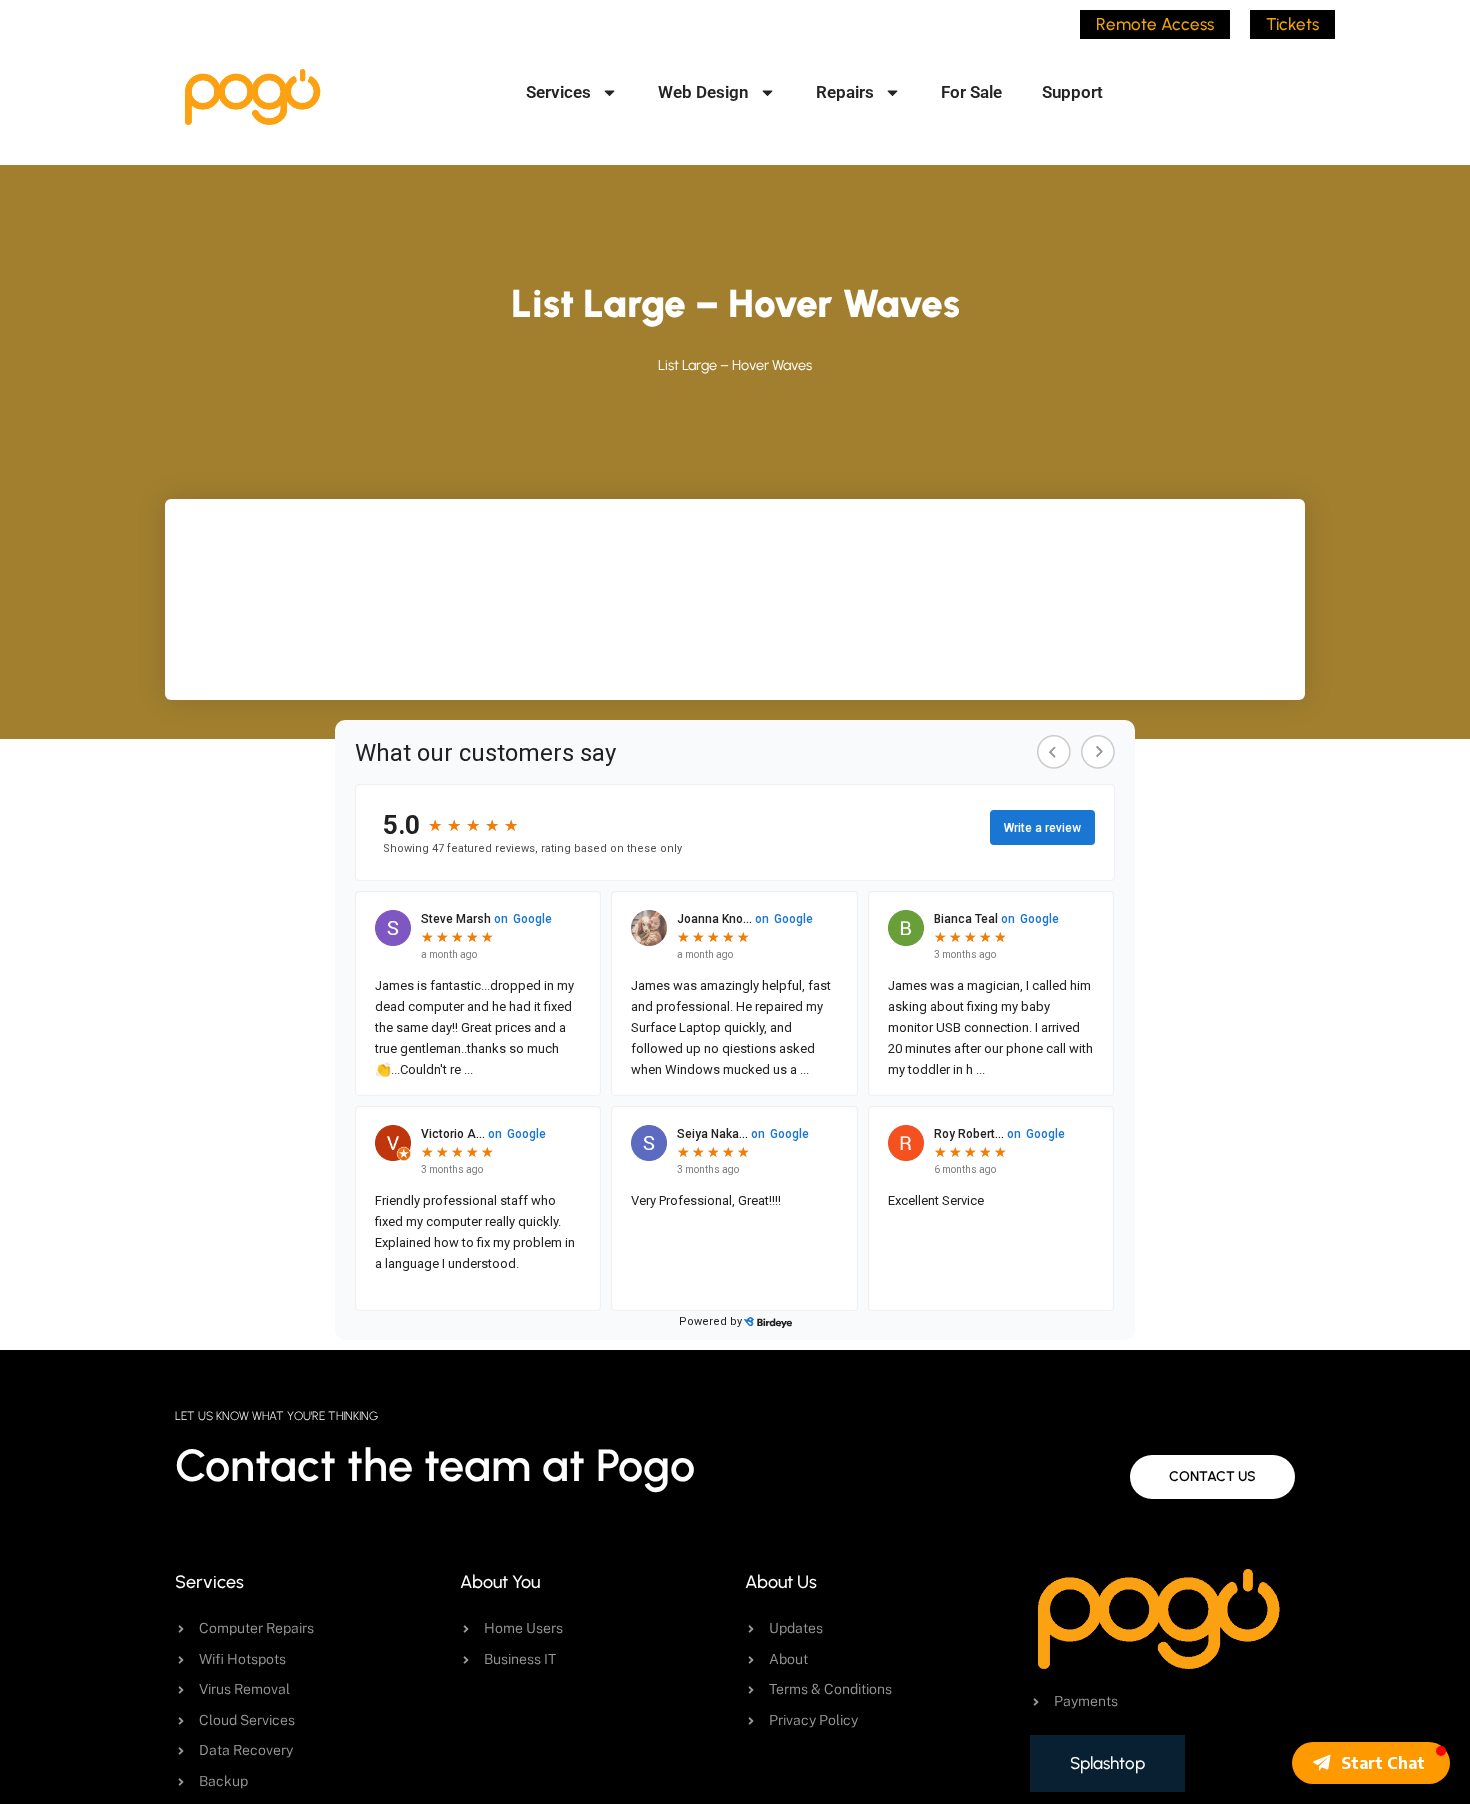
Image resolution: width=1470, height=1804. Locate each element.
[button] (1371, 1763)
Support (1072, 92)
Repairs (845, 92)
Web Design (703, 92)
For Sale (971, 92)
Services (558, 92)
